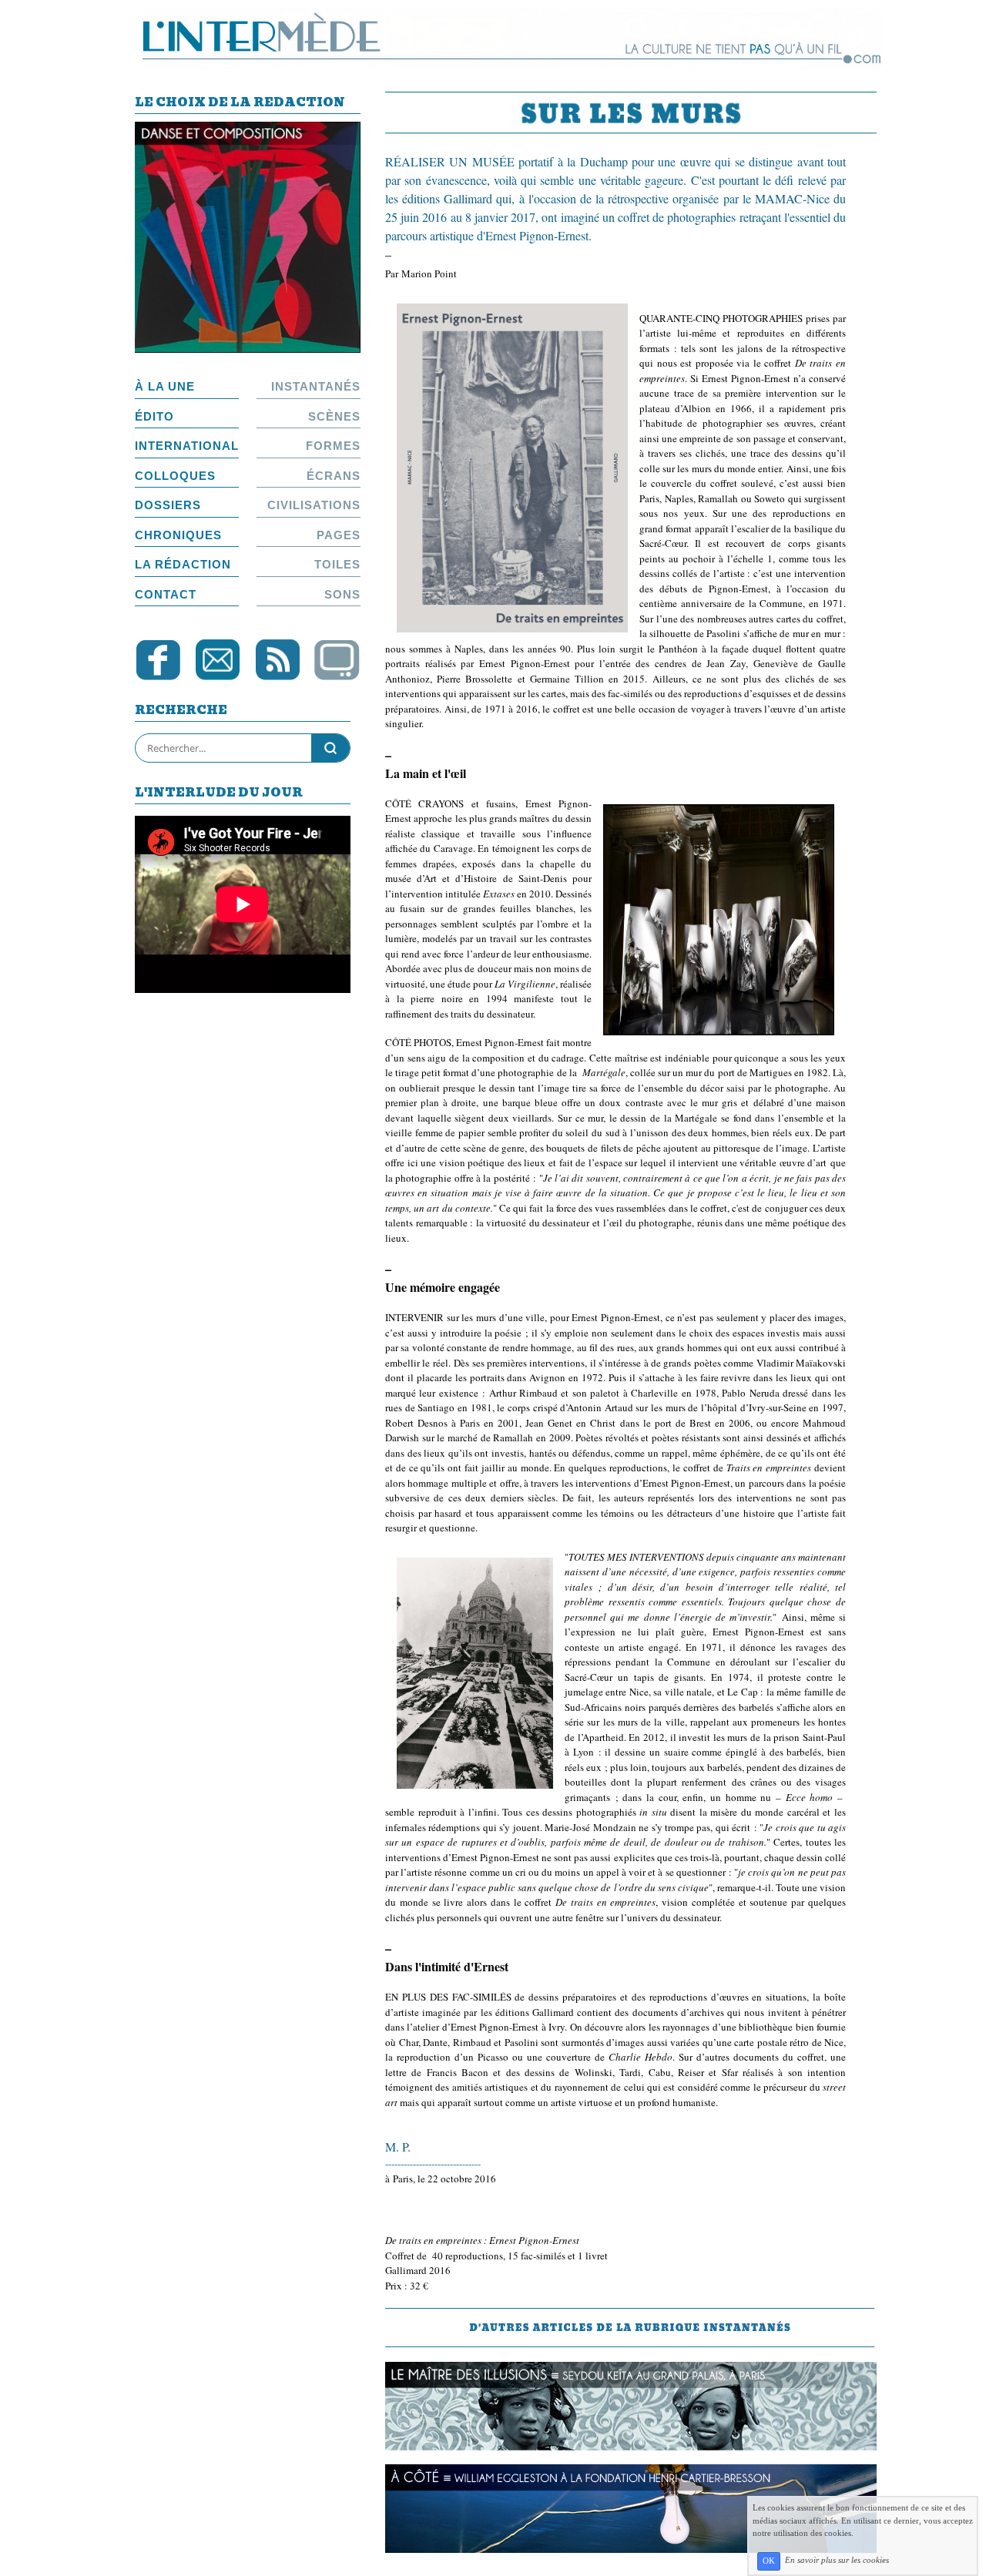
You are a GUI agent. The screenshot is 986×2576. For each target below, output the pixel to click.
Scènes (334, 416)
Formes (333, 446)
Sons (342, 594)
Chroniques (178, 535)
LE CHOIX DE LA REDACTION (240, 104)
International (187, 446)
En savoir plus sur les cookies (837, 2561)
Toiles (337, 564)
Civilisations (314, 505)
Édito (154, 416)
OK (769, 2561)
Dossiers (168, 505)
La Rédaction (183, 564)
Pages (339, 535)
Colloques (175, 476)
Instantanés (316, 386)
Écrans (334, 476)
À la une (165, 386)
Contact (166, 594)
